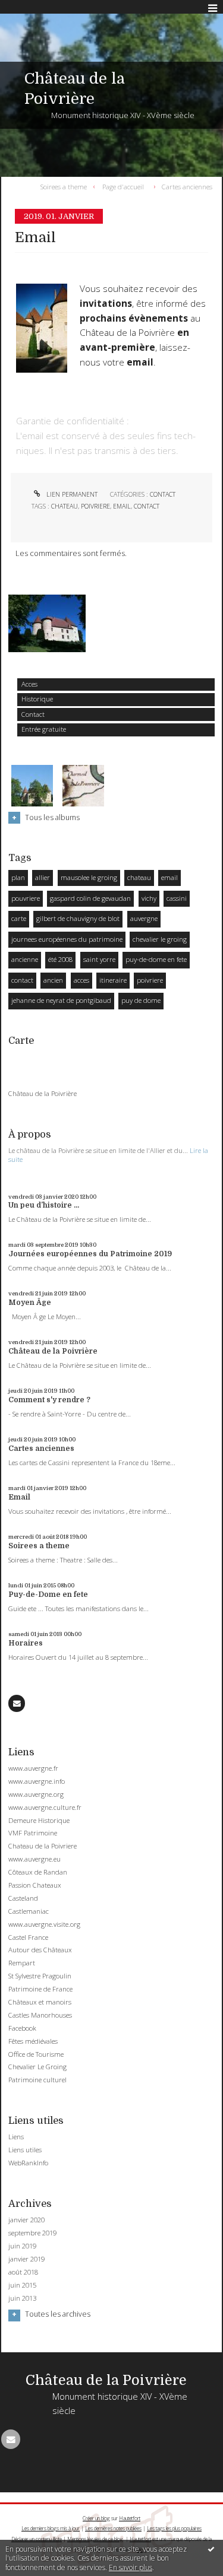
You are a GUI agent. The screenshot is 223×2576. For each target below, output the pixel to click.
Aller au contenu (34, 8)
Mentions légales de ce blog (95, 2539)
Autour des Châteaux (40, 1950)
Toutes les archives (58, 2314)
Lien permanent (71, 494)
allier (43, 877)
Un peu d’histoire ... (44, 1205)
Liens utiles (25, 2150)
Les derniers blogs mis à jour (51, 2528)
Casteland (23, 1898)
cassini (177, 898)
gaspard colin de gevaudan (90, 898)
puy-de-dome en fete (156, 959)
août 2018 (23, 2272)
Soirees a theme (39, 1546)
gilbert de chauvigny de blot (78, 918)
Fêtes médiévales (33, 2041)
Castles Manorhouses (40, 2015)
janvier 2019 (26, 2259)
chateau (139, 877)
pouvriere (26, 898)
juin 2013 (22, 2298)
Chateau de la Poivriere (43, 1846)
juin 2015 (22, 2285)
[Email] (17, 1703)
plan (18, 877)
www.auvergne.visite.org (44, 1924)
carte (19, 918)
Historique (37, 699)
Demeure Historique (39, 1820)
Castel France (28, 1937)
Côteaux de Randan (38, 1872)
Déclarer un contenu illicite (37, 2539)
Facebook (22, 2028)
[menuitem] (66, 186)
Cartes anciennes (41, 1449)
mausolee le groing (89, 877)
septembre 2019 (32, 2233)
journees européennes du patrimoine (67, 939)
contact (22, 980)
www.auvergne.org (36, 1794)
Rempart (22, 1963)
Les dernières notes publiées (113, 2528)
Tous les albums (52, 817)
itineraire (113, 980)
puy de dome (141, 1000)
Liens (16, 2137)
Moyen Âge (30, 1303)
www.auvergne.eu (34, 1859)
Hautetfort (130, 2518)
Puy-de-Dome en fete (48, 1594)
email (169, 877)
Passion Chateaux (35, 1885)
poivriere (150, 980)
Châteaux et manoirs (40, 2002)
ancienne (25, 959)
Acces (29, 684)
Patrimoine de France (40, 1989)
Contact (33, 714)
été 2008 (60, 959)
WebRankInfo (28, 2163)
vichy (149, 898)
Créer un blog (96, 2518)
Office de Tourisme (36, 2054)
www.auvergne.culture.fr (45, 1807)
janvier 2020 (26, 2220)
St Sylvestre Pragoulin (40, 1976)
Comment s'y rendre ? (49, 1400)
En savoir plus (131, 2567)
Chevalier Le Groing (37, 2067)
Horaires (26, 1643)
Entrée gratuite (44, 729)
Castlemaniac (29, 1911)
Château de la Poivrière (43, 1094)
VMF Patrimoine (33, 1833)
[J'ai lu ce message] (211, 2549)
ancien (53, 980)
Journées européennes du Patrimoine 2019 (90, 1254)
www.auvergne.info (37, 1781)
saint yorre (99, 959)
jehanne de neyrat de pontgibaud (61, 1000)
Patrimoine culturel (37, 2080)
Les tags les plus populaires (174, 2528)
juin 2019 (22, 2246)
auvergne (144, 918)
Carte (21, 1041)
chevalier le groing (160, 939)
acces (81, 980)
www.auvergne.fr (33, 1768)
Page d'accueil (123, 186)
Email (19, 1497)
